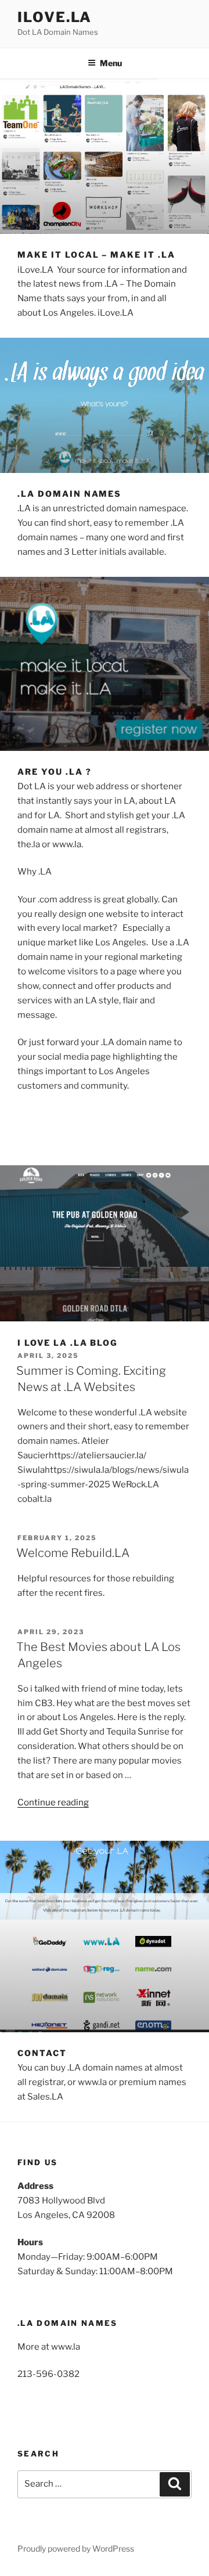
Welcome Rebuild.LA (73, 1553)
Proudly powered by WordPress (76, 2548)
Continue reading (53, 1802)
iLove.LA (55, 17)
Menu (111, 63)
